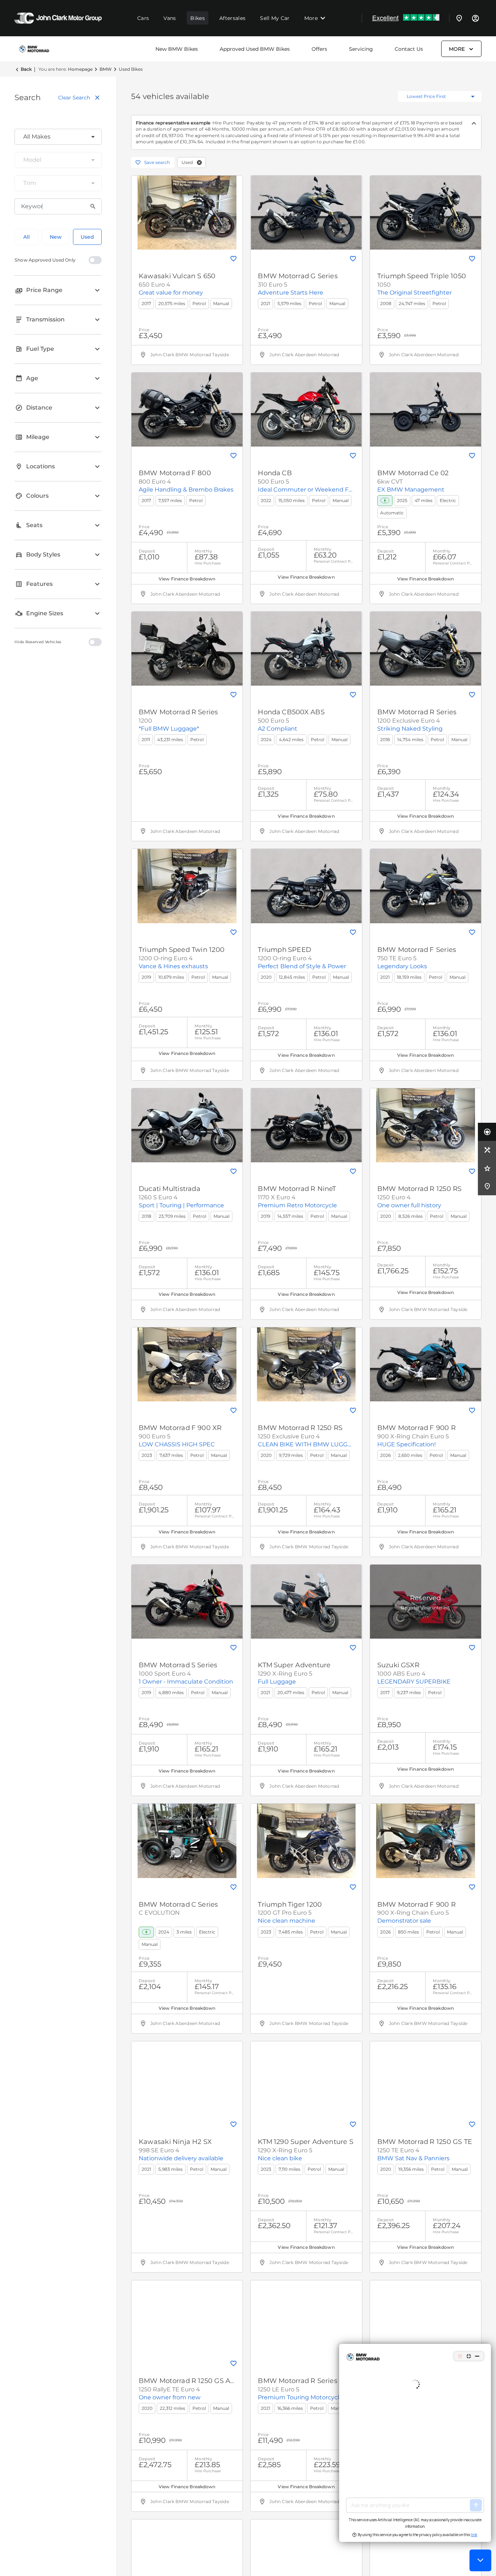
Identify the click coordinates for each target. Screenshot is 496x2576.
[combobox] (58, 137)
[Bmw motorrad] (34, 49)
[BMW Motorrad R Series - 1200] (187, 649)
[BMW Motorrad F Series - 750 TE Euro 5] (426, 886)
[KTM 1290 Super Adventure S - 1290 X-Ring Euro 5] (306, 2078)
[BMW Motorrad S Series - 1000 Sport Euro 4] (187, 1602)
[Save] (233, 259)
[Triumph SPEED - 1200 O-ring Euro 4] (306, 886)
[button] (199, 163)
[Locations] (459, 18)
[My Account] (475, 18)
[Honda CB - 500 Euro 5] (306, 410)
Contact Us (409, 49)
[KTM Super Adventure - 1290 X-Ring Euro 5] (306, 1602)
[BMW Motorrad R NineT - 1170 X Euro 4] (306, 1125)
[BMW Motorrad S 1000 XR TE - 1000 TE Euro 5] (426, 2317)
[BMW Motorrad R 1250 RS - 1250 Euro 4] (426, 1125)
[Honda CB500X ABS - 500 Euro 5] (306, 649)
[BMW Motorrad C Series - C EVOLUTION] (187, 1841)
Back (26, 69)
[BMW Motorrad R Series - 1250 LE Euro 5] (306, 2317)
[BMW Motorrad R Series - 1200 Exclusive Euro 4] (426, 649)
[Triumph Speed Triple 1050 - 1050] (426, 213)
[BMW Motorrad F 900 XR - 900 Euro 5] (187, 1364)
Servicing (361, 49)
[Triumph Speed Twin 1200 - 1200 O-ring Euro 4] (187, 886)
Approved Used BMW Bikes (255, 49)
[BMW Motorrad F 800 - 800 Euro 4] (187, 410)
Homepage (80, 69)
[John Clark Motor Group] (58, 18)
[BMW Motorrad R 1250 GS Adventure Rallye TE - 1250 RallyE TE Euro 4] (187, 2317)
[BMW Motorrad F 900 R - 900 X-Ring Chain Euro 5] (426, 1364)
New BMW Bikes (177, 49)
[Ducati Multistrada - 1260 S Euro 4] (187, 1125)
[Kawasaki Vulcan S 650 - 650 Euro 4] (187, 213)
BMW (106, 69)
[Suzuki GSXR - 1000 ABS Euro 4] (426, 1602)
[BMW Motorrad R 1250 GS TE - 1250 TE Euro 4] (426, 2078)
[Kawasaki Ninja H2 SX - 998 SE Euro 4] (187, 2078)
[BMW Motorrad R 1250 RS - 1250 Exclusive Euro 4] (306, 1364)
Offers (319, 49)
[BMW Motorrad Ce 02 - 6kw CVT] (426, 410)
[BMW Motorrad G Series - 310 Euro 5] (306, 213)
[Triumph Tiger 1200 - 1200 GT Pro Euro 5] (306, 1841)
